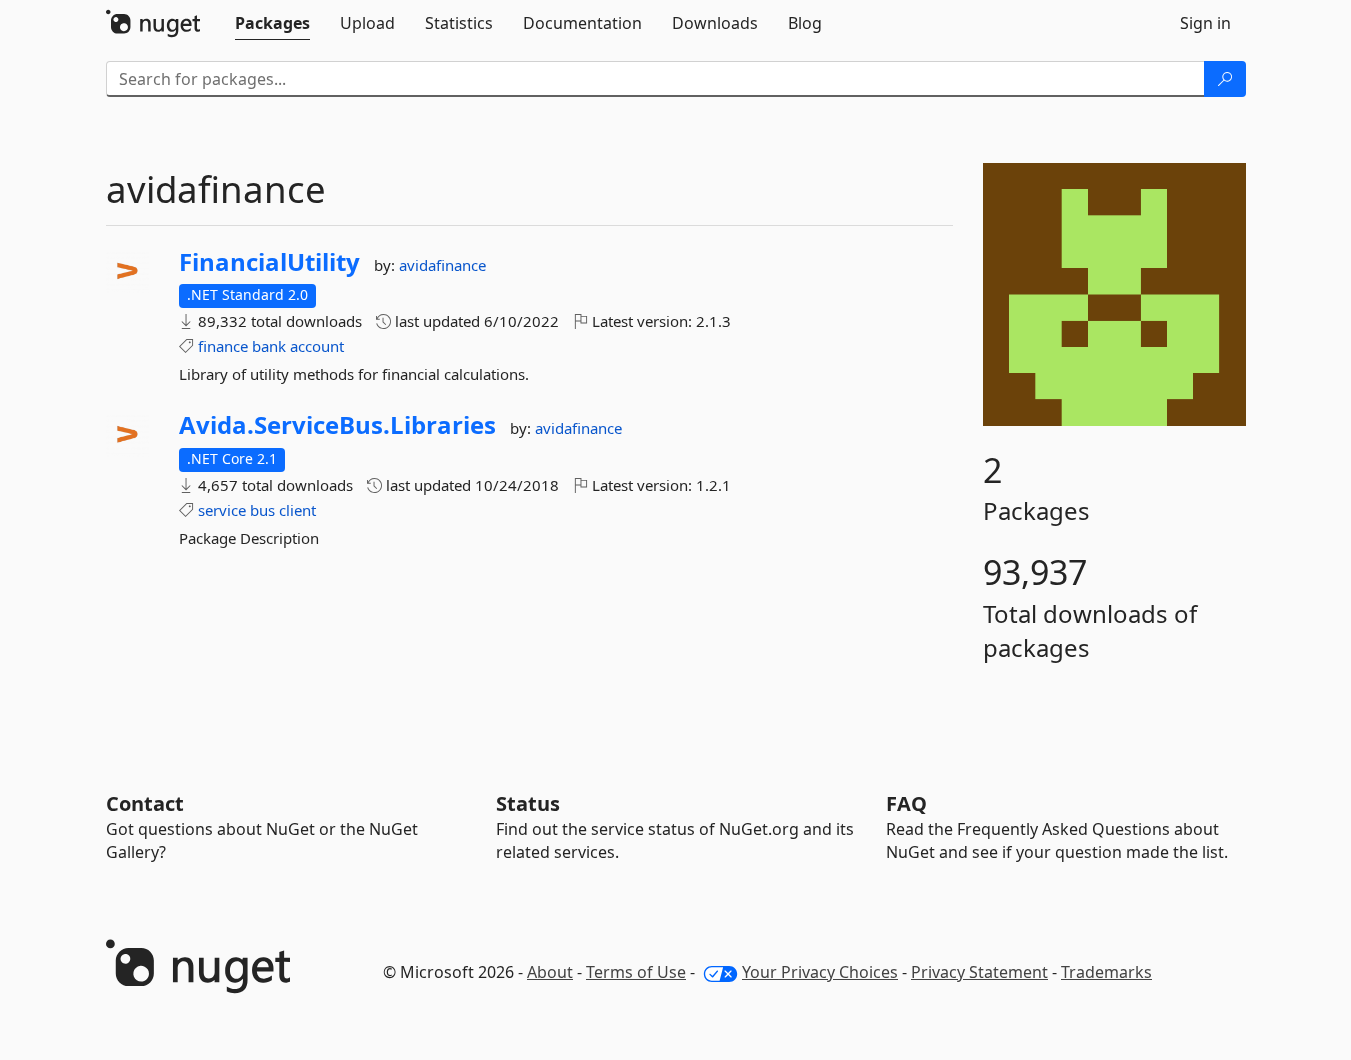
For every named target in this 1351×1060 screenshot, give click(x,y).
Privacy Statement (979, 972)
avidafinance (442, 265)
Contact (145, 803)
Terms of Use (636, 972)
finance (223, 346)
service (222, 510)
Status (528, 803)
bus (262, 510)
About (550, 972)
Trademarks (1106, 972)
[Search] (1225, 79)
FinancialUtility (269, 262)
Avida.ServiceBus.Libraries (337, 425)
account (317, 346)
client (297, 510)
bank (269, 346)
